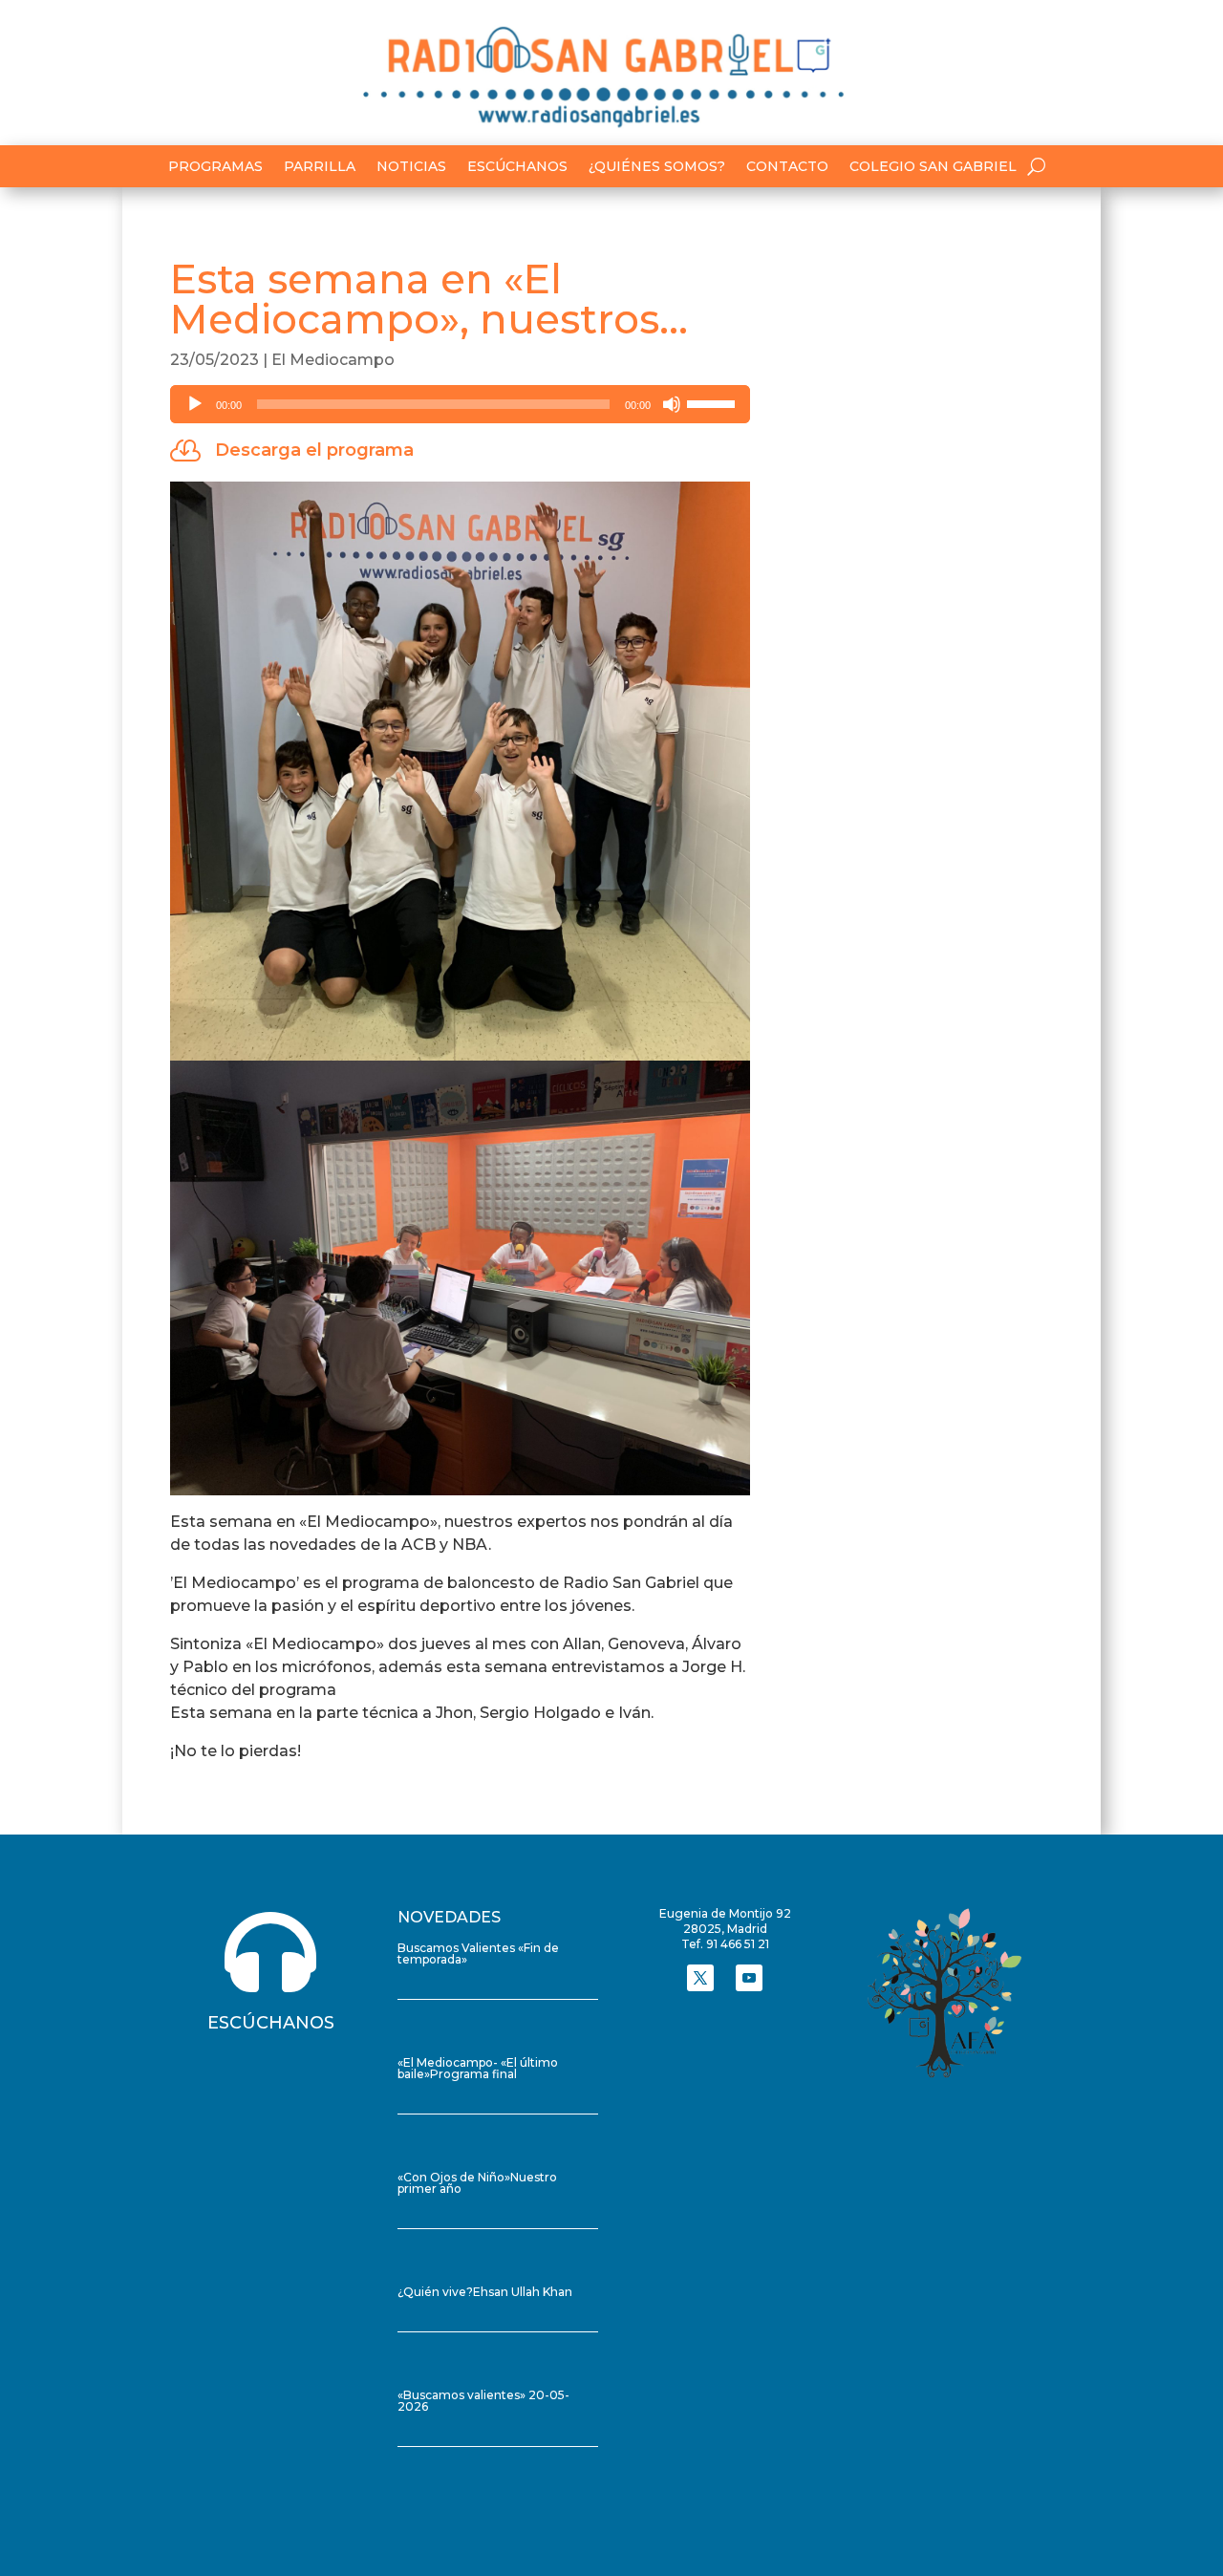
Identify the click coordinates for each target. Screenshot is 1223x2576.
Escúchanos (517, 167)
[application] (460, 404)
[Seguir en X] (700, 1978)
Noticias (411, 167)
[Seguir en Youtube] (749, 1978)
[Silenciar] (672, 404)
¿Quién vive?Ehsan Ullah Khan (485, 2292)
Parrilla (320, 167)
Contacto (787, 167)
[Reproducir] (195, 404)
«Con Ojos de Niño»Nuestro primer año (477, 2183)
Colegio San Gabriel (933, 167)
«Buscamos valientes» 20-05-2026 (483, 2401)
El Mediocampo (333, 360)
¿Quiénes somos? (657, 167)
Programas (215, 167)
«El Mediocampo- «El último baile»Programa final (478, 2068)
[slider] (714, 402)
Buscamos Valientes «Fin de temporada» (478, 1953)
